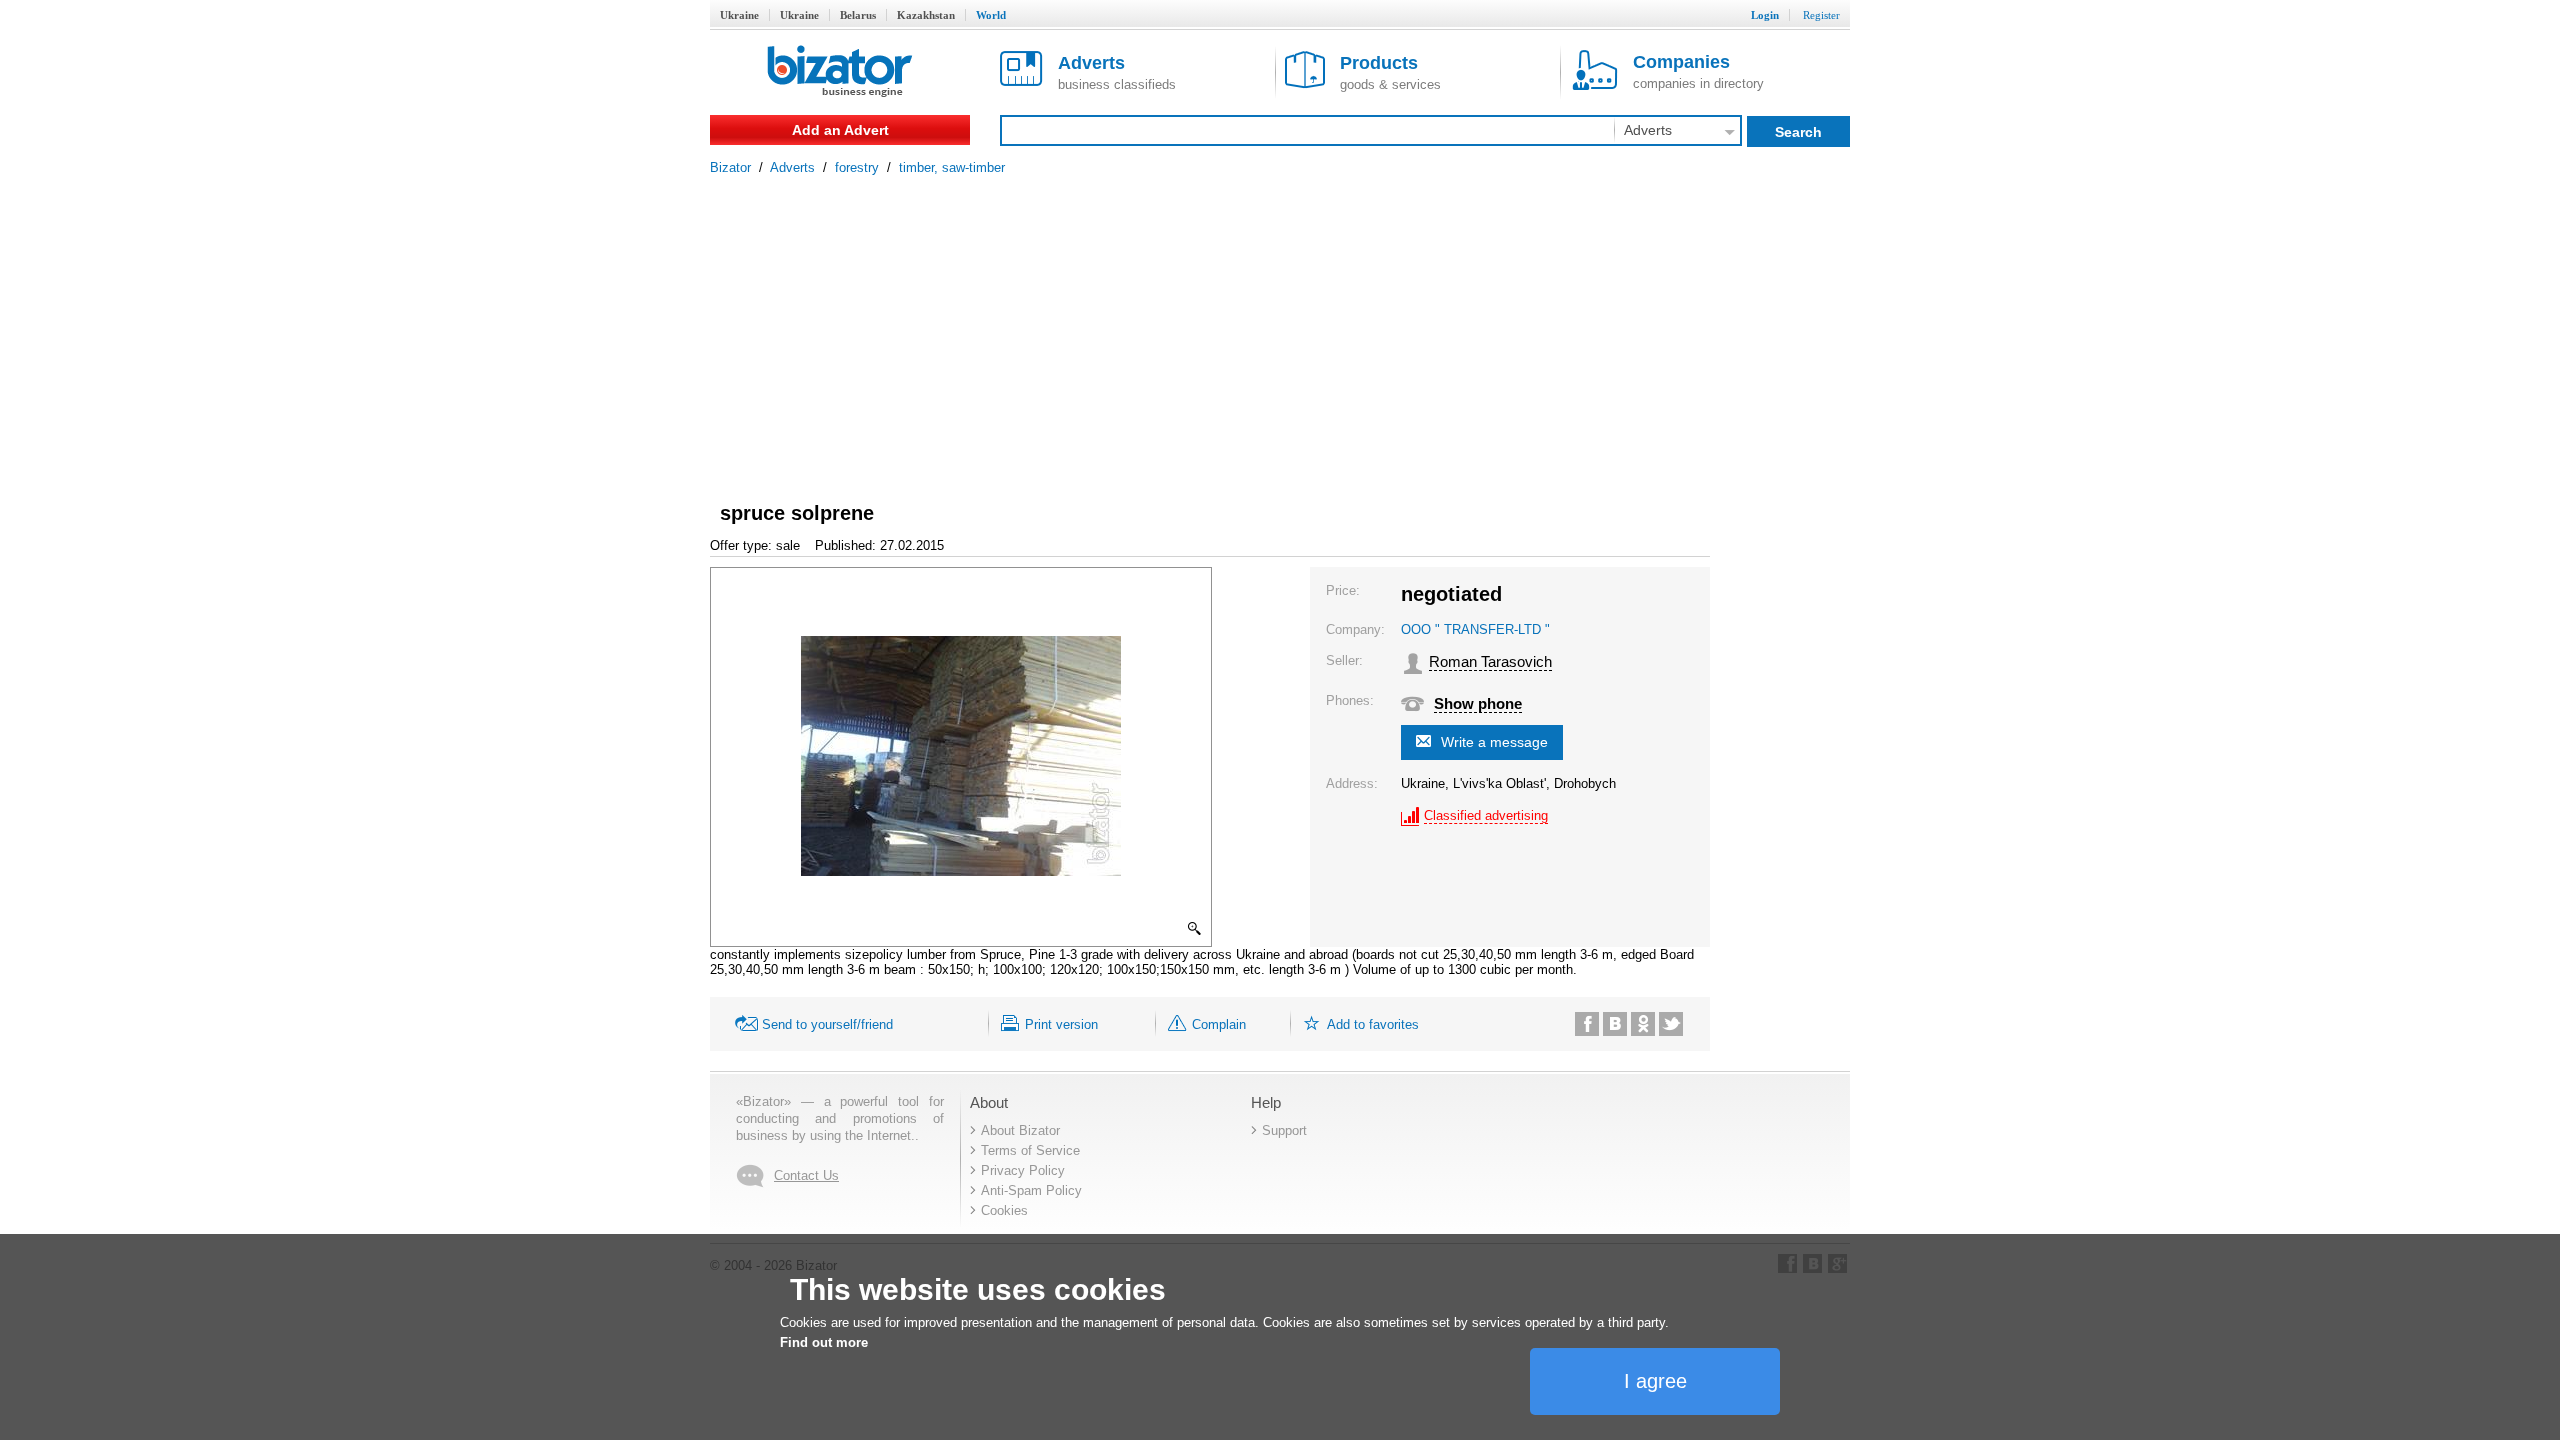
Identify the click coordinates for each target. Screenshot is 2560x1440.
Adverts (792, 167)
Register (1821, 15)
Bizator (730, 167)
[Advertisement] (1280, 325)
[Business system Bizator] (840, 72)
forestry (857, 167)
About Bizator (1020, 1130)
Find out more (824, 1342)
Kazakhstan (926, 15)
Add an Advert (840, 130)
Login (1765, 15)
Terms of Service (1030, 1150)
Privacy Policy (1023, 1170)
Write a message (1494, 742)
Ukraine (739, 15)
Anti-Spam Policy (1031, 1190)
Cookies (1004, 1210)
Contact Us (806, 1175)
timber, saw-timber (952, 167)
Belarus (858, 15)
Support (1284, 1130)
